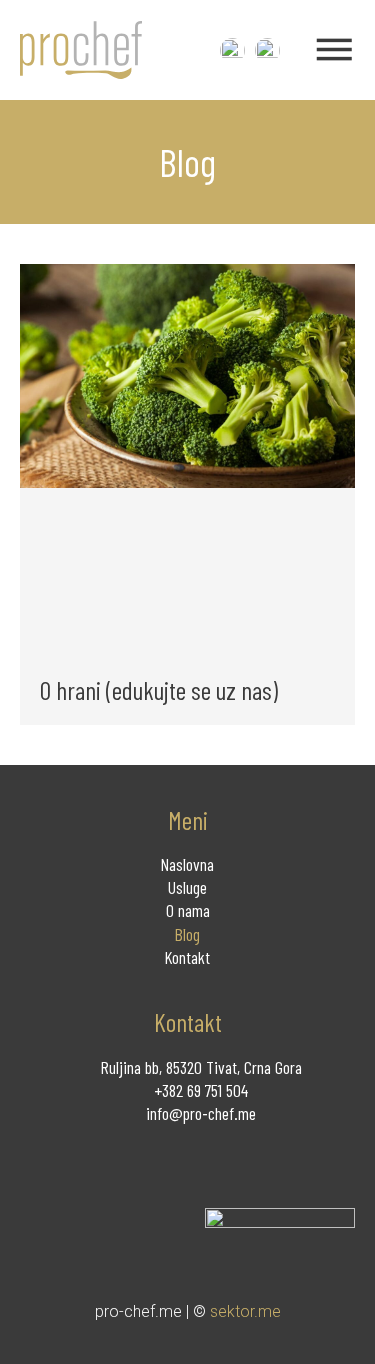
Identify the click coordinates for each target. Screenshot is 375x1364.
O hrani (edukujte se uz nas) (159, 689)
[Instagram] (72, 1155)
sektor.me (245, 1311)
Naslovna (187, 864)
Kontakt (187, 957)
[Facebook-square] (32, 1155)
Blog (187, 934)
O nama (188, 910)
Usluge (187, 887)
